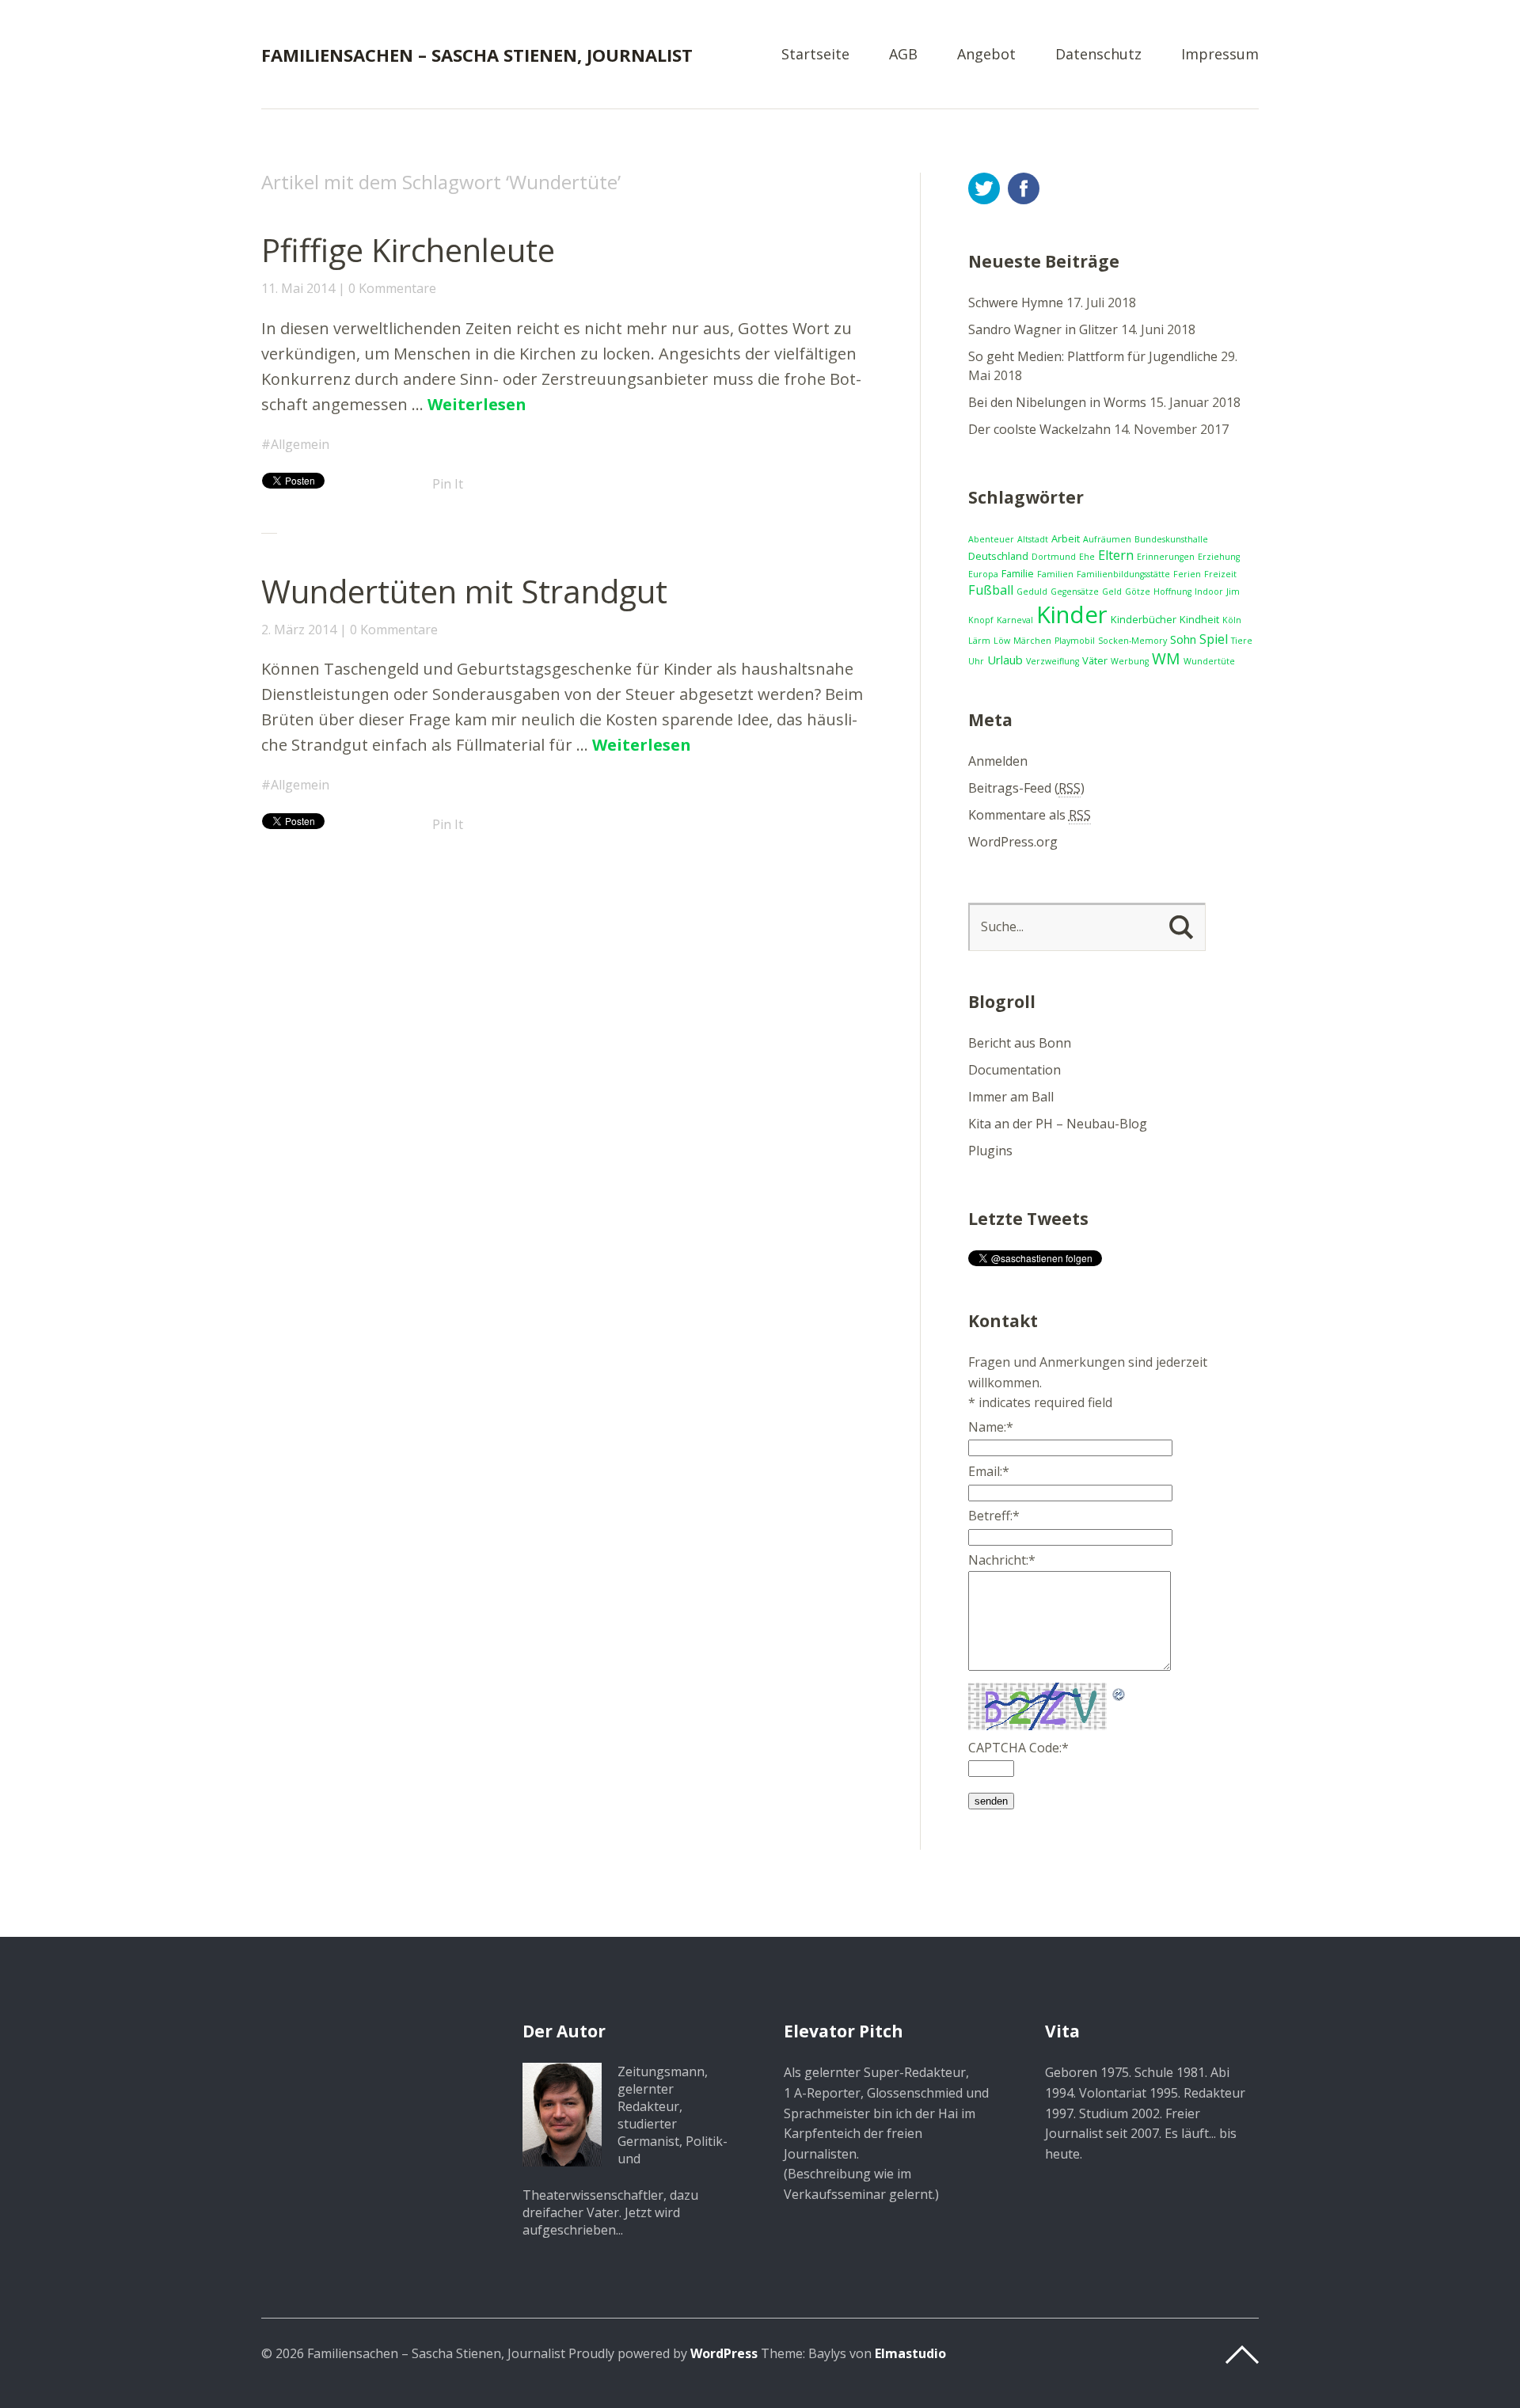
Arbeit (1066, 538)
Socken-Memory (1132, 641)
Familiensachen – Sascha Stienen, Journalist (477, 55)
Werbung (1130, 661)
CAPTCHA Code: (1018, 1748)
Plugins (990, 1151)
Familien (1055, 574)
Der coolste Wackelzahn (1039, 429)
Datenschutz (1098, 55)
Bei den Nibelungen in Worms (1057, 402)
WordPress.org (1013, 842)
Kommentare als (1030, 815)
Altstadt (1033, 539)
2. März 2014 (299, 630)
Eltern (1116, 555)
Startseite (815, 55)
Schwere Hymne (1016, 302)
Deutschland (998, 556)
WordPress (724, 2353)
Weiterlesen (477, 404)
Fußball (991, 590)
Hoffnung (1172, 592)
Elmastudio (910, 2353)
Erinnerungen (1166, 557)
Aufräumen (1107, 539)
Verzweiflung (1053, 661)
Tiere (1242, 641)
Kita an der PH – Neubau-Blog (1058, 1124)
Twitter (984, 188)
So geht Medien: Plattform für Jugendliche (1093, 356)
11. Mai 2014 (298, 288)
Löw (1002, 641)
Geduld (1032, 592)
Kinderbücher (1144, 619)
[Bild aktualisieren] (1119, 1692)
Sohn (1183, 639)
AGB (903, 55)
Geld (1112, 592)
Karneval (1015, 620)
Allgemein (300, 444)
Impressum (1220, 55)
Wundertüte (1209, 661)
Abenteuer (991, 539)
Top (1242, 2355)
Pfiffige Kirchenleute (408, 250)
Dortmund (1054, 557)
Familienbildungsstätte (1123, 574)
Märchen (1032, 641)
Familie (1018, 573)
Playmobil (1075, 641)
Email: (989, 1471)
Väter (1095, 660)
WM (1166, 658)
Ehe (1087, 557)
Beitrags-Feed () (1026, 788)
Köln (1232, 620)
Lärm (979, 641)
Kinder (1072, 614)
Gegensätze (1075, 592)
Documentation (1015, 1070)
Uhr (976, 661)
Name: (991, 1427)
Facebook (1024, 188)
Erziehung (1219, 557)
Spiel (1214, 639)
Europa (983, 574)
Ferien (1187, 574)
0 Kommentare (392, 288)
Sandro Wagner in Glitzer (1043, 329)
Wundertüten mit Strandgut (464, 591)
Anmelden (998, 761)
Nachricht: (1002, 1560)
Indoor (1209, 592)
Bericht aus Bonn (1020, 1043)
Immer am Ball (1011, 1097)
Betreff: (994, 1516)
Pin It (448, 484)
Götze (1138, 592)
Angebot (986, 55)
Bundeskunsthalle (1171, 539)
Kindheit (1199, 619)
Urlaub (1005, 660)
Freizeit (1220, 574)
